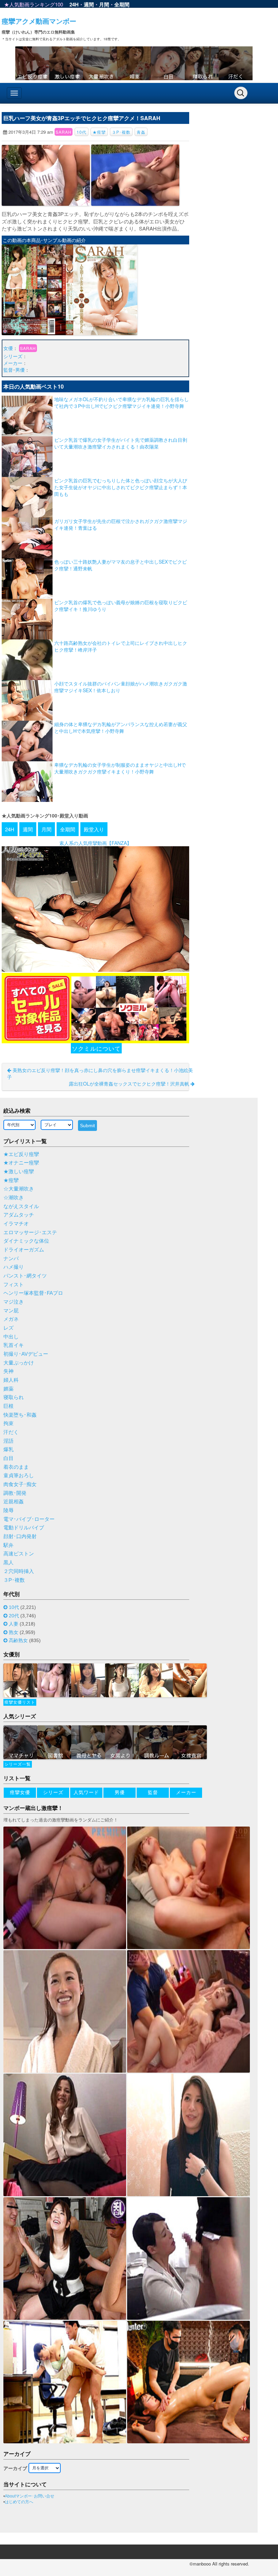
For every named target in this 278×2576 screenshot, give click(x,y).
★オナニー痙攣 (21, 1163)
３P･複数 (121, 132)
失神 (8, 1371)
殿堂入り (94, 829)
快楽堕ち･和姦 (20, 1415)
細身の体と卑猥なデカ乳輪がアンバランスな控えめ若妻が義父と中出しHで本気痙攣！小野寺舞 (121, 727)
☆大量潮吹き (19, 1189)
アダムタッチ (19, 1215)
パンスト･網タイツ (25, 1276)
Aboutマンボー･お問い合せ (29, 2496)
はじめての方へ (19, 2502)
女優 (8, 348)
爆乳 (8, 1449)
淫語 (8, 1441)
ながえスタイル (21, 1206)
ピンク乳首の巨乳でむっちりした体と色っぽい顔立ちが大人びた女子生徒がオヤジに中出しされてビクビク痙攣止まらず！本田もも (121, 487)
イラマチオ (16, 1224)
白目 (8, 1458)
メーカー (13, 363)
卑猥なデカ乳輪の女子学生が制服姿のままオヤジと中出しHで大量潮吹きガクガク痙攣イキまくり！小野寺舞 (120, 768)
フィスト (14, 1285)
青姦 (141, 132)
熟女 (14, 1632)
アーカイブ (15, 2468)
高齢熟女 (18, 1640)
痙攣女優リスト (20, 1702)
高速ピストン (19, 1554)
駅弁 (8, 1545)
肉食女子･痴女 (20, 1484)
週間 (89, 4)
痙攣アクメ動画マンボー (39, 21)
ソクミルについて (96, 1048)
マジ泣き (14, 1302)
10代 (82, 132)
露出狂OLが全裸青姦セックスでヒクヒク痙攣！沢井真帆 (130, 1084)
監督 (8, 370)
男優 (20, 370)
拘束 (8, 1423)
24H (74, 4)
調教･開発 (15, 1493)
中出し (11, 1337)
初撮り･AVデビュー (26, 1354)
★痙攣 (99, 132)
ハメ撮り (14, 1267)
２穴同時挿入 (19, 1571)
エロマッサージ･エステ (30, 1232)
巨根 (8, 1406)
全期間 (122, 4)
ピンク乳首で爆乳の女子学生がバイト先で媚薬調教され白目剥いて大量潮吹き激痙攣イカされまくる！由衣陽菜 (121, 443)
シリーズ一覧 (18, 1764)
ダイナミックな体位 (26, 1241)
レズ (8, 1328)
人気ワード (86, 1792)
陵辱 (8, 1510)
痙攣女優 (20, 1792)
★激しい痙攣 (19, 1172)
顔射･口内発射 (20, 1536)
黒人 (8, 1563)
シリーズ (13, 356)
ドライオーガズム (24, 1250)
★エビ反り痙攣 (21, 1154)
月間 (104, 4)
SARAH (64, 132)
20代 (14, 1616)
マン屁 (11, 1311)
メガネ (11, 1319)
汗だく (11, 1432)
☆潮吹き (14, 1198)
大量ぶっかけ (19, 1363)
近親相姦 (14, 1502)
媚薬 (8, 1389)
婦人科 (11, 1380)
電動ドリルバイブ (24, 1528)
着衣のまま (16, 1467)
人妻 (14, 1624)
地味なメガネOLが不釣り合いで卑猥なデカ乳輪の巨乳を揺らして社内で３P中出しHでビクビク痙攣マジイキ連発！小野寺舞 (122, 402)
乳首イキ (14, 1345)
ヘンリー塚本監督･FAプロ (33, 1293)
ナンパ (11, 1259)
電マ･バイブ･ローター (29, 1519)
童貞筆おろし (19, 1476)
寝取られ (14, 1397)
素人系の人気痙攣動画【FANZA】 (95, 843)
